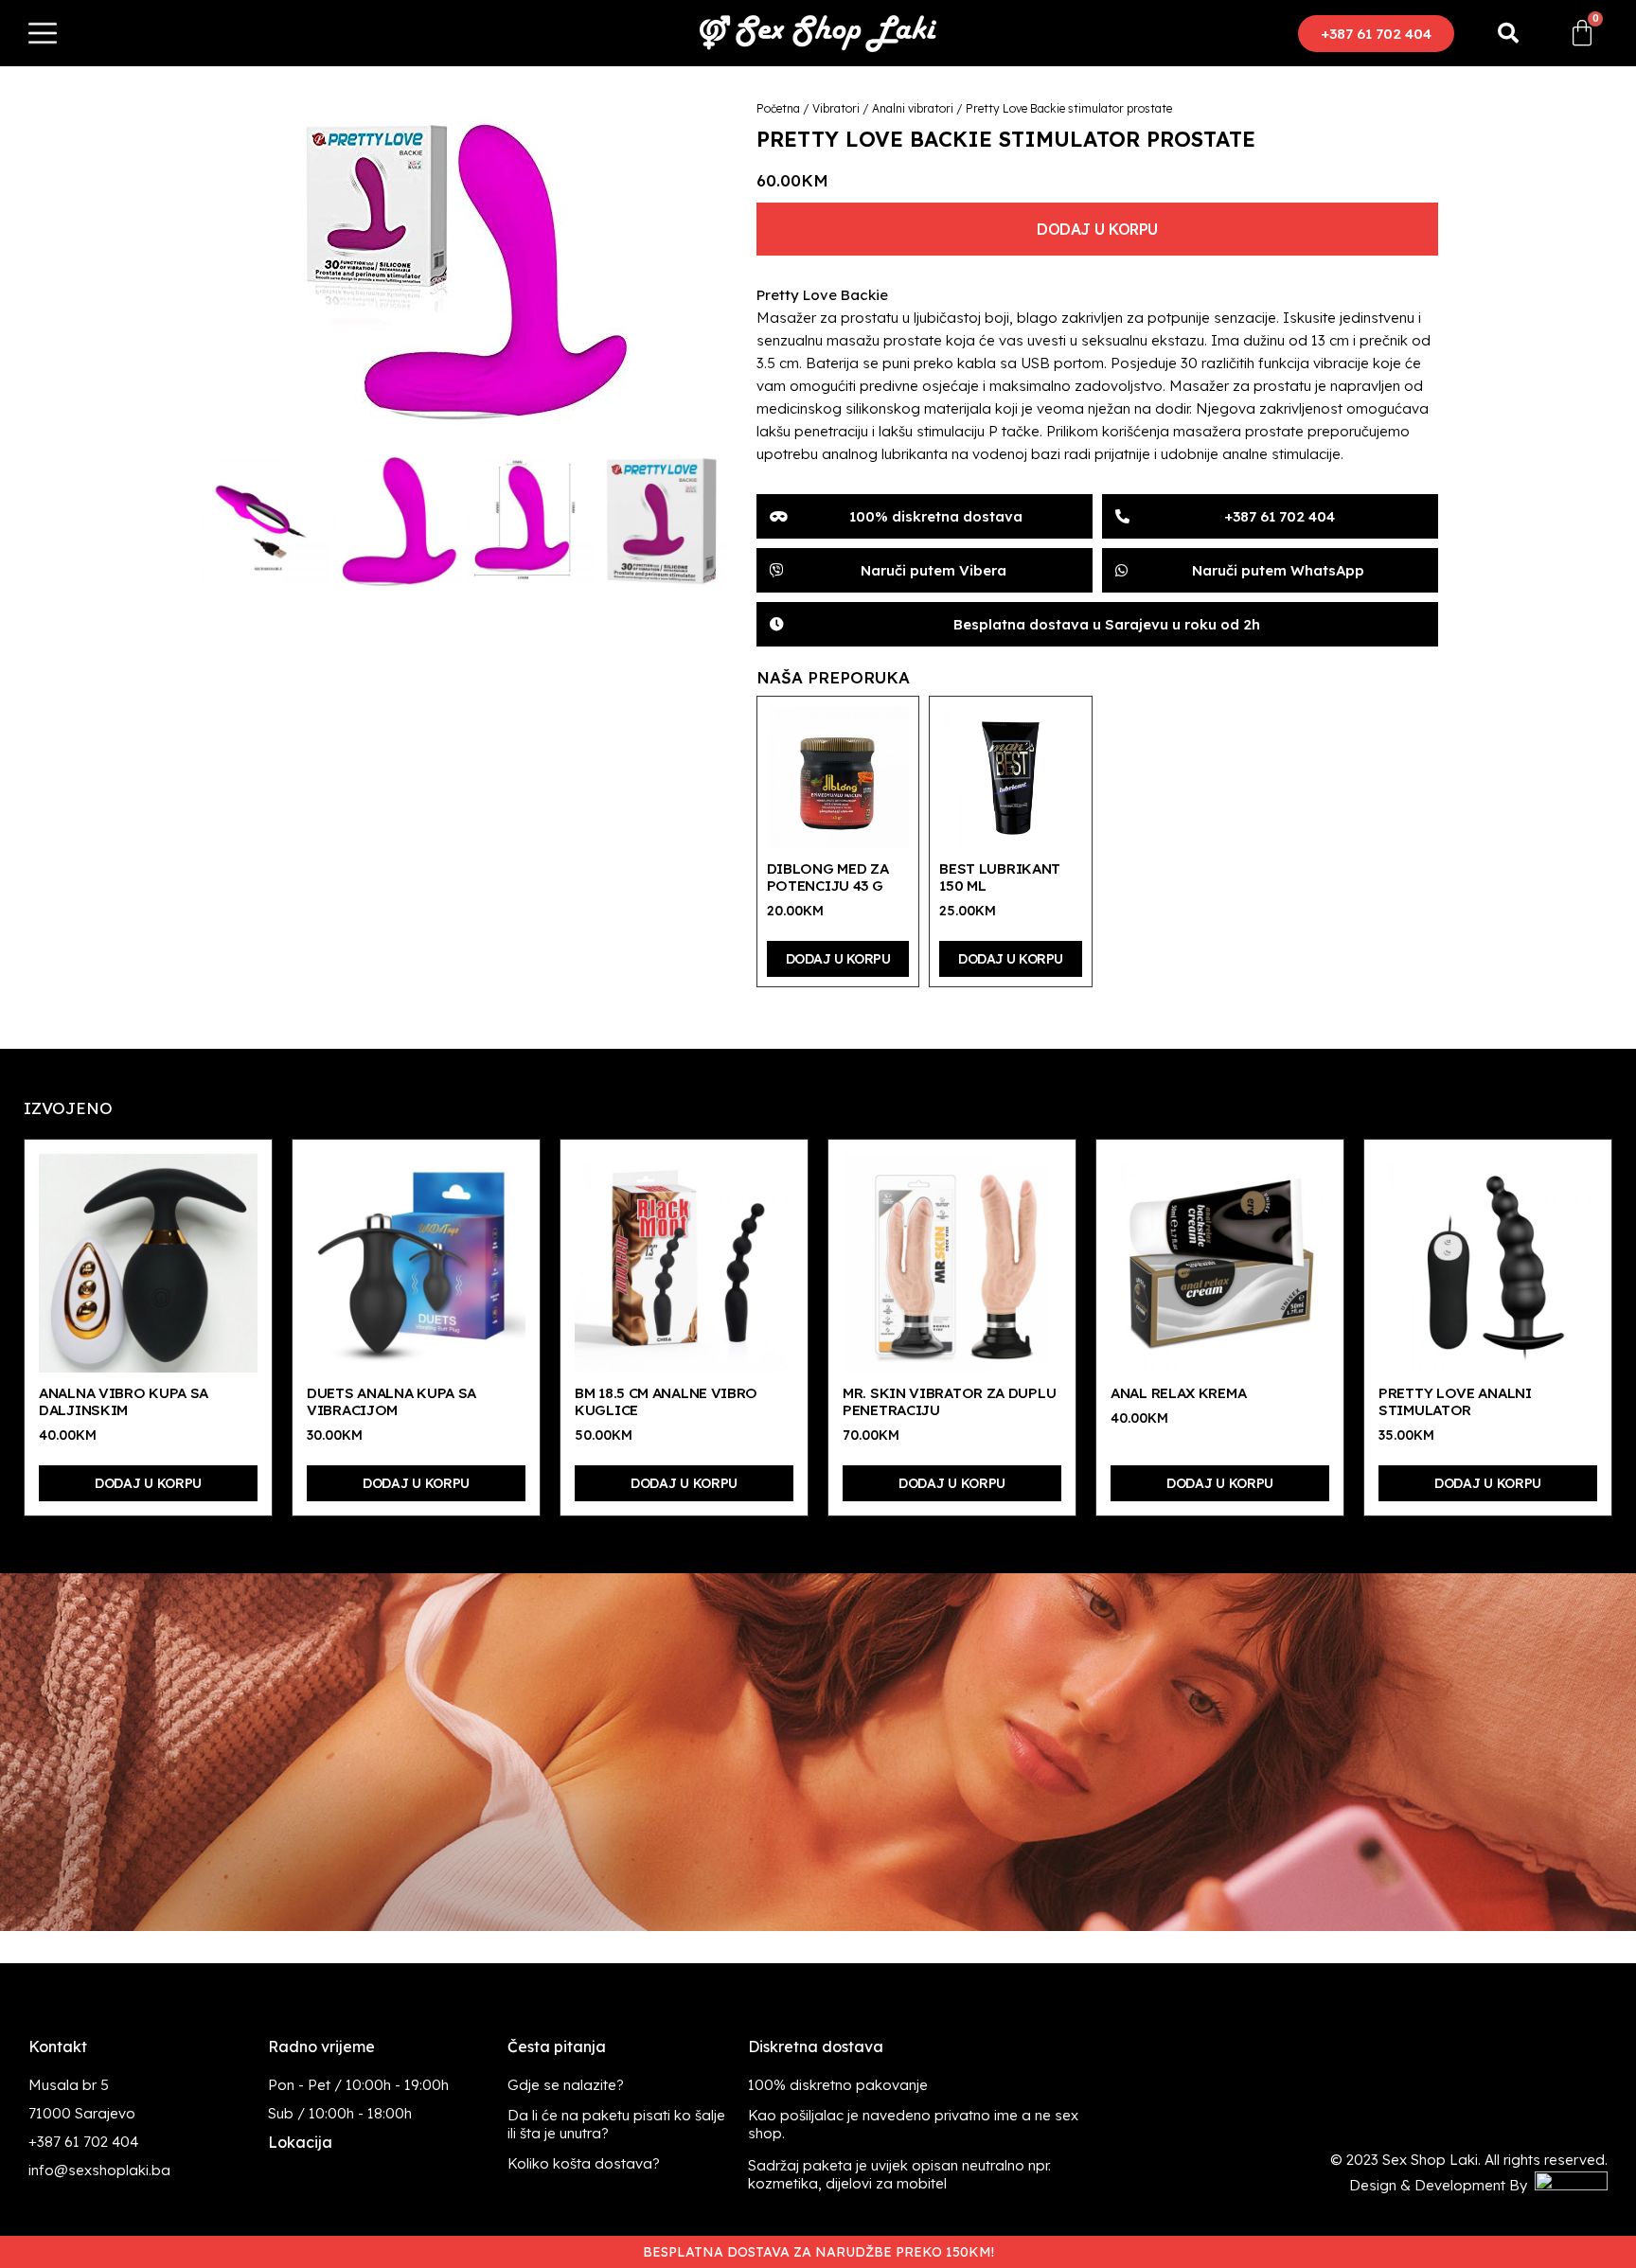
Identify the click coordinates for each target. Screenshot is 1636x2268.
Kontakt (58, 2047)
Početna (778, 108)
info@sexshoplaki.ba (99, 2170)
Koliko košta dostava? (584, 2163)
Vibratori (836, 108)
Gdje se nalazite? (566, 2085)
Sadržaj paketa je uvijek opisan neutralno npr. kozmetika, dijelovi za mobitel (899, 2174)
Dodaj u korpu (1097, 229)
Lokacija (300, 2142)
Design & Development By (1442, 2185)
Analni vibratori (913, 108)
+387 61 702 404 (83, 2142)
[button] (1376, 34)
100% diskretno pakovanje (838, 2085)
